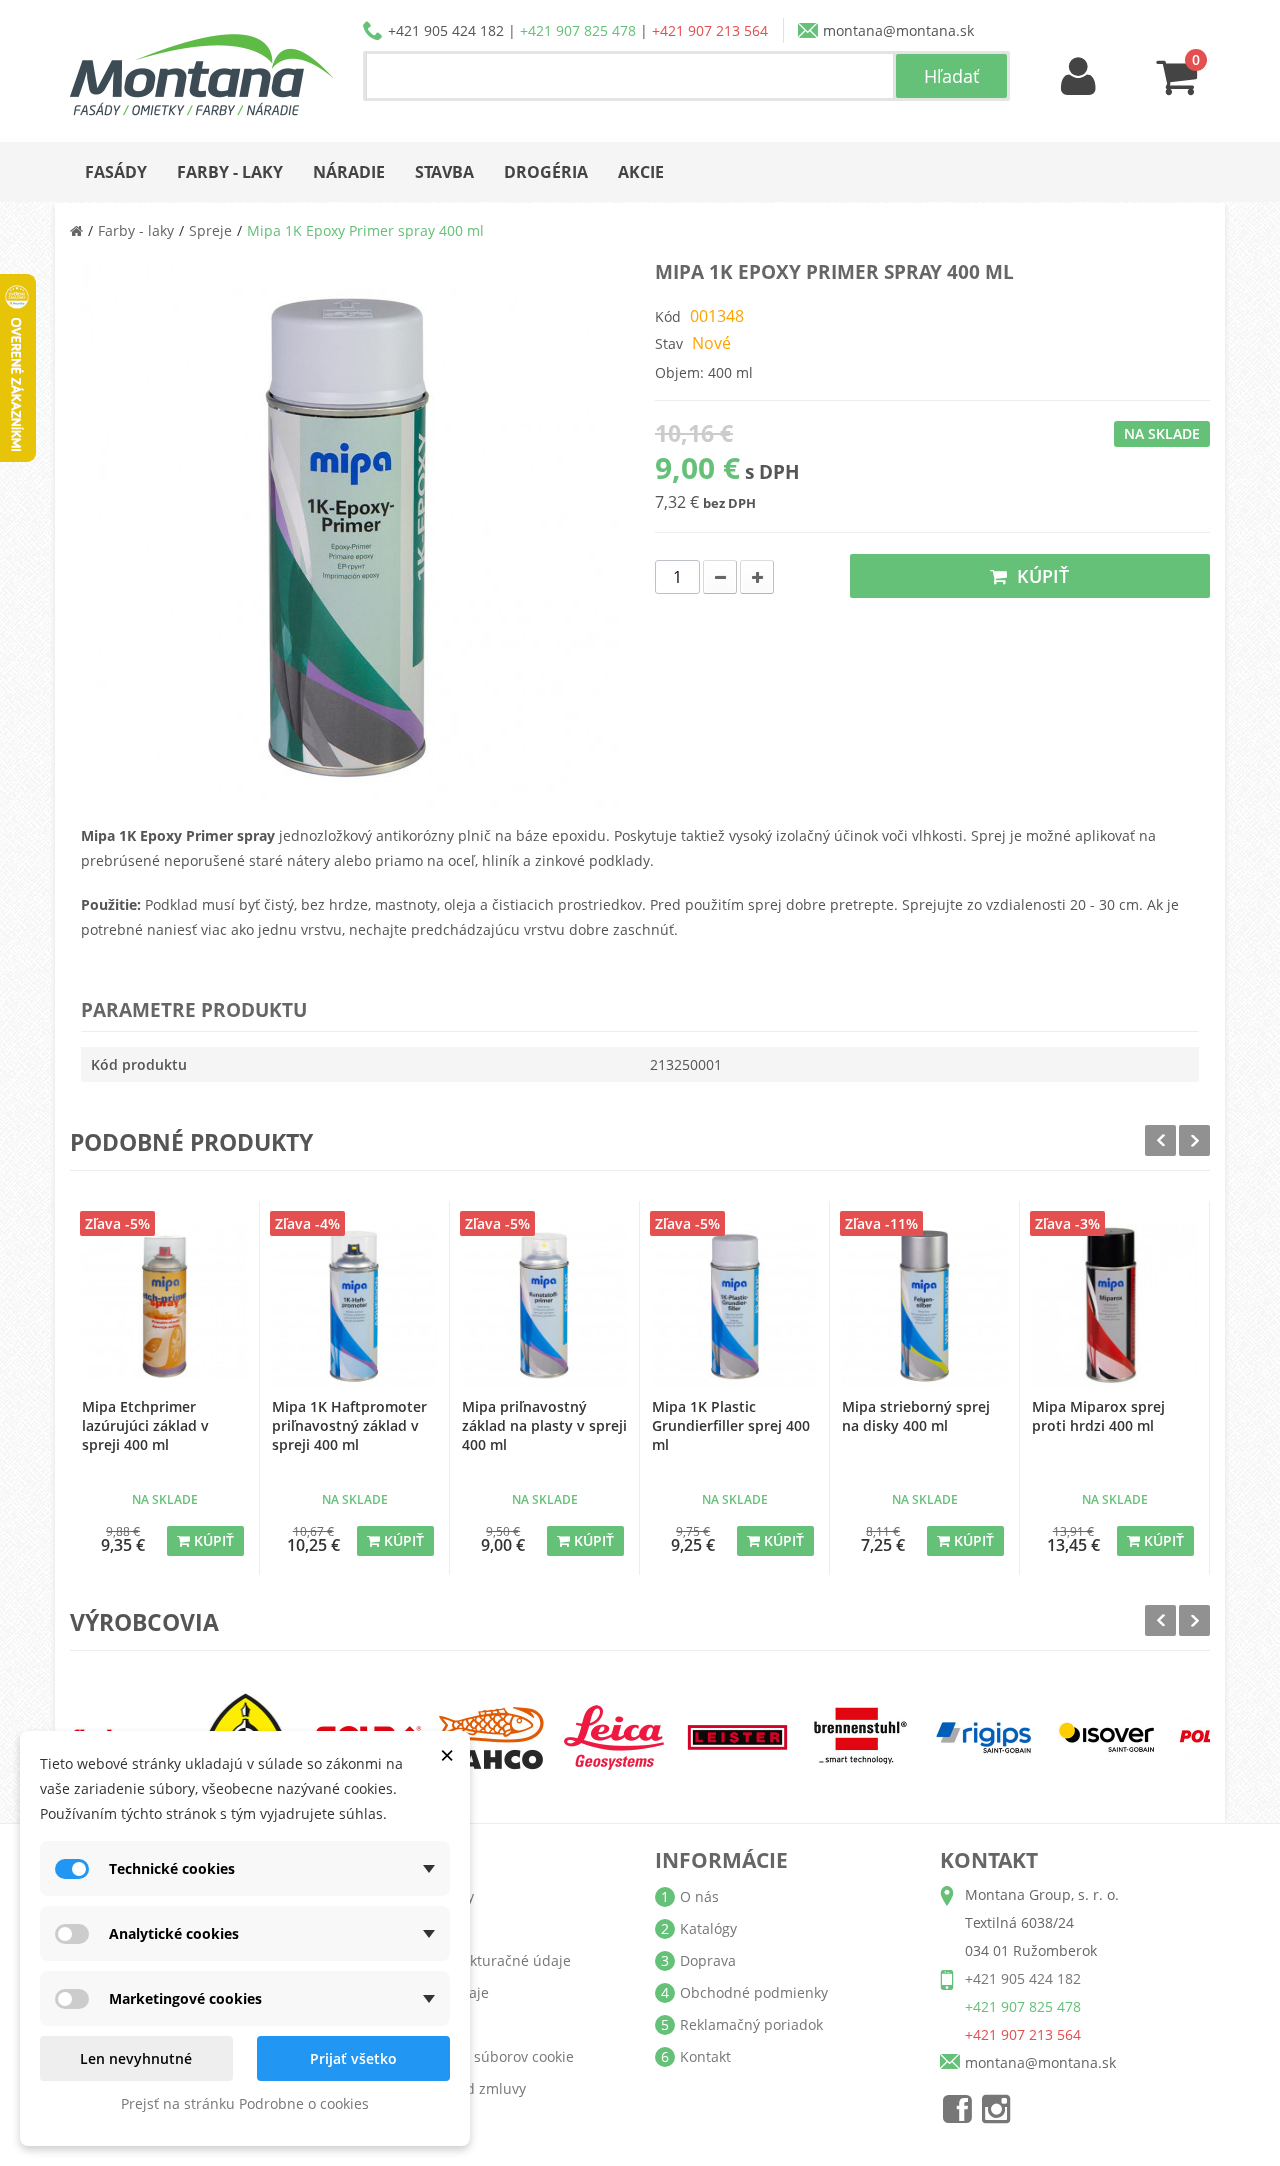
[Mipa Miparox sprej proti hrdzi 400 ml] (1114, 1305)
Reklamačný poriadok (751, 2024)
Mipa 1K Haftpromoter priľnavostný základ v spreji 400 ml (349, 1425)
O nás (699, 1896)
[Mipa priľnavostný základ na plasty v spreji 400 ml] (544, 1305)
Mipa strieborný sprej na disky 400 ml (916, 1416)
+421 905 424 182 (446, 30)
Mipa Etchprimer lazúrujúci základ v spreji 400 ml (145, 1425)
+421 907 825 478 (578, 30)
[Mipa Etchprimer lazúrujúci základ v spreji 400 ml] (164, 1305)
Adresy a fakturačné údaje (483, 1960)
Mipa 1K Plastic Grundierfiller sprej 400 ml (731, 1425)
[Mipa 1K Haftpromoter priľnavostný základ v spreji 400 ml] (354, 1305)
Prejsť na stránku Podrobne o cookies (245, 2103)
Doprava (708, 1960)
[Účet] (1079, 77)
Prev (1160, 1140)
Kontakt (705, 2056)
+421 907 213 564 (710, 30)
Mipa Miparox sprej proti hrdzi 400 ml (1098, 1416)
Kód (668, 316)
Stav (669, 343)
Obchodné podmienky (754, 1992)
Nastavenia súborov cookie (484, 2056)
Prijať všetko (353, 2058)
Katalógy (708, 1928)
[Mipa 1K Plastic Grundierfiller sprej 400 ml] (734, 1305)
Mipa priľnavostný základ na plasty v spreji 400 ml (544, 1425)
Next (1194, 1140)
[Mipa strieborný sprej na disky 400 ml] (924, 1305)
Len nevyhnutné (136, 2058)
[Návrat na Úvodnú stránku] (76, 230)
